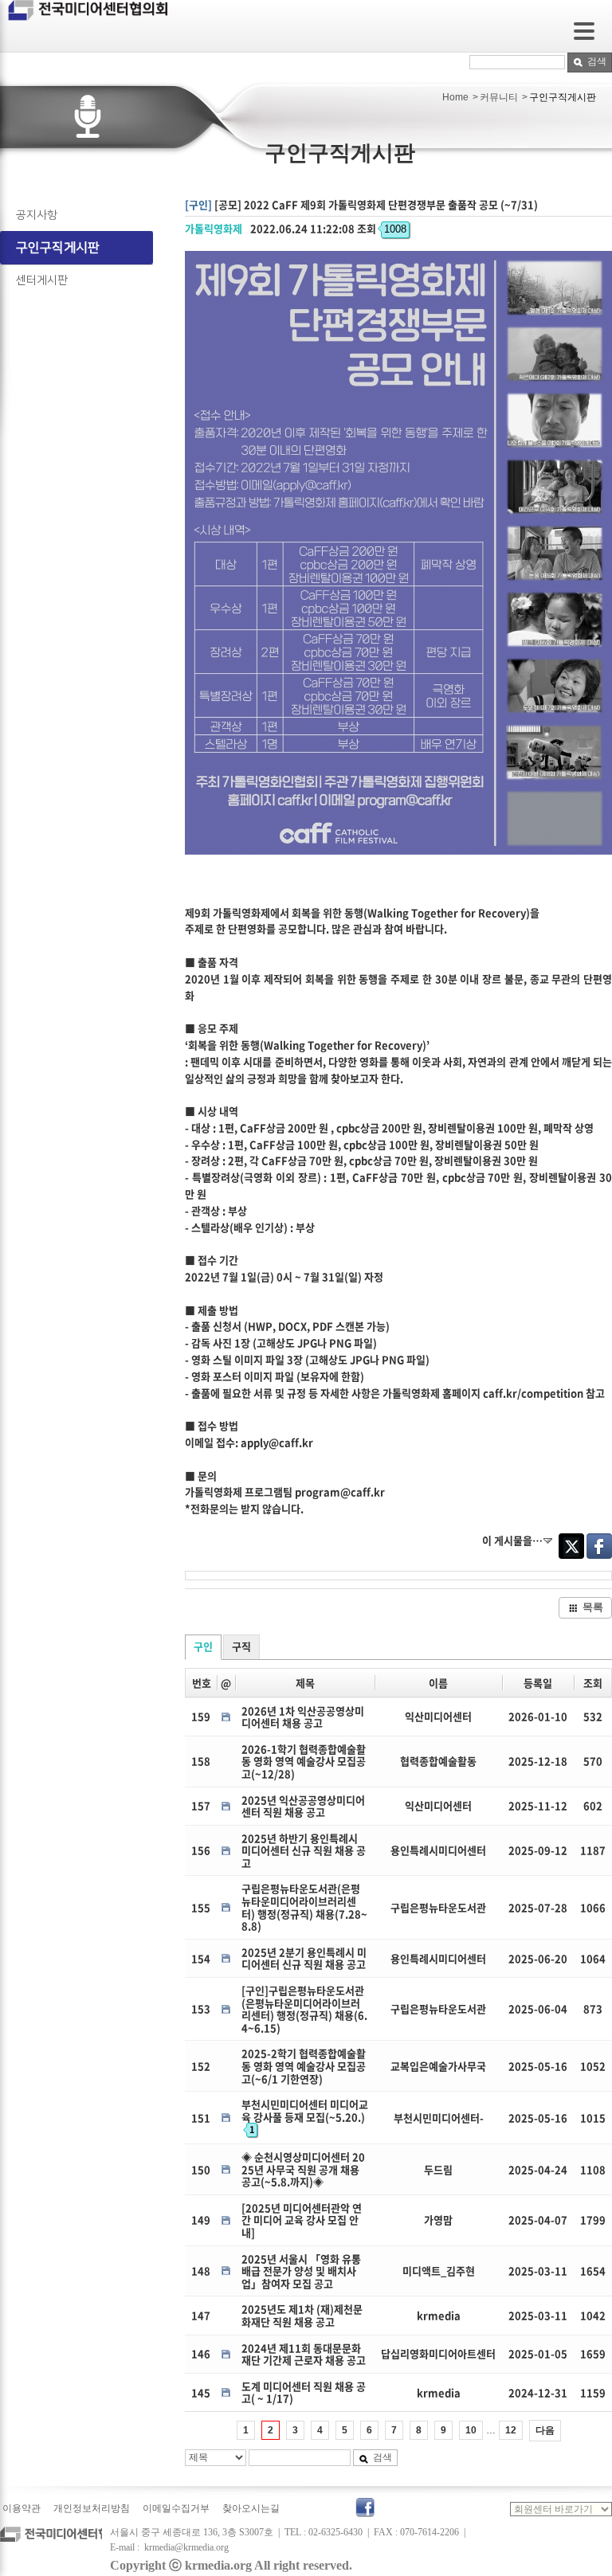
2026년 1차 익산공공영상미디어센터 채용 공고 (303, 1717)
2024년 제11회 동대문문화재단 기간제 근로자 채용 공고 (304, 2354)
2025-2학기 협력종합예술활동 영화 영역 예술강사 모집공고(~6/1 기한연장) (304, 2065)
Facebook (599, 1546)
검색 (597, 61)
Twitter (571, 1546)
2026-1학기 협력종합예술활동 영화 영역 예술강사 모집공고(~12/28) (304, 1761)
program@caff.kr (340, 1492)
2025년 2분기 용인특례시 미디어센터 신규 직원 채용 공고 (304, 1958)
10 (471, 2430)
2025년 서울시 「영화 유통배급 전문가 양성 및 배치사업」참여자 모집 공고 (301, 2271)
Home (455, 97)
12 (511, 2430)
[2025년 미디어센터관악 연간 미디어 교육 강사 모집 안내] (302, 2220)
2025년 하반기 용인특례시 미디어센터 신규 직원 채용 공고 (304, 1850)
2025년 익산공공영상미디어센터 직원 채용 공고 (303, 1806)
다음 (545, 2430)
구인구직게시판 (58, 248)
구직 (241, 1646)
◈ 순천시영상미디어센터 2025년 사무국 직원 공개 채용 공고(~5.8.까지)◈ (303, 2169)
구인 (203, 1646)
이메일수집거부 (176, 2508)
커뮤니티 (499, 97)
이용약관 (22, 2508)
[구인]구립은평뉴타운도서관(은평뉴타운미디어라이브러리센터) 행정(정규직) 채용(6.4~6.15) (304, 2009)
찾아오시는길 (251, 2508)
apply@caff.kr (277, 1442)
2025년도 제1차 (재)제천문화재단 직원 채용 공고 (302, 2315)
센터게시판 (42, 280)
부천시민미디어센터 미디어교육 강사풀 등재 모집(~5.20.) (305, 2116)
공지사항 (37, 215)
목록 (593, 1607)
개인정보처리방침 (92, 2508)
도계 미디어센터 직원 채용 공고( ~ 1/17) (304, 2392)
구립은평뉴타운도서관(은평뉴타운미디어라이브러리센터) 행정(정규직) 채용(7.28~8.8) (304, 1907)
